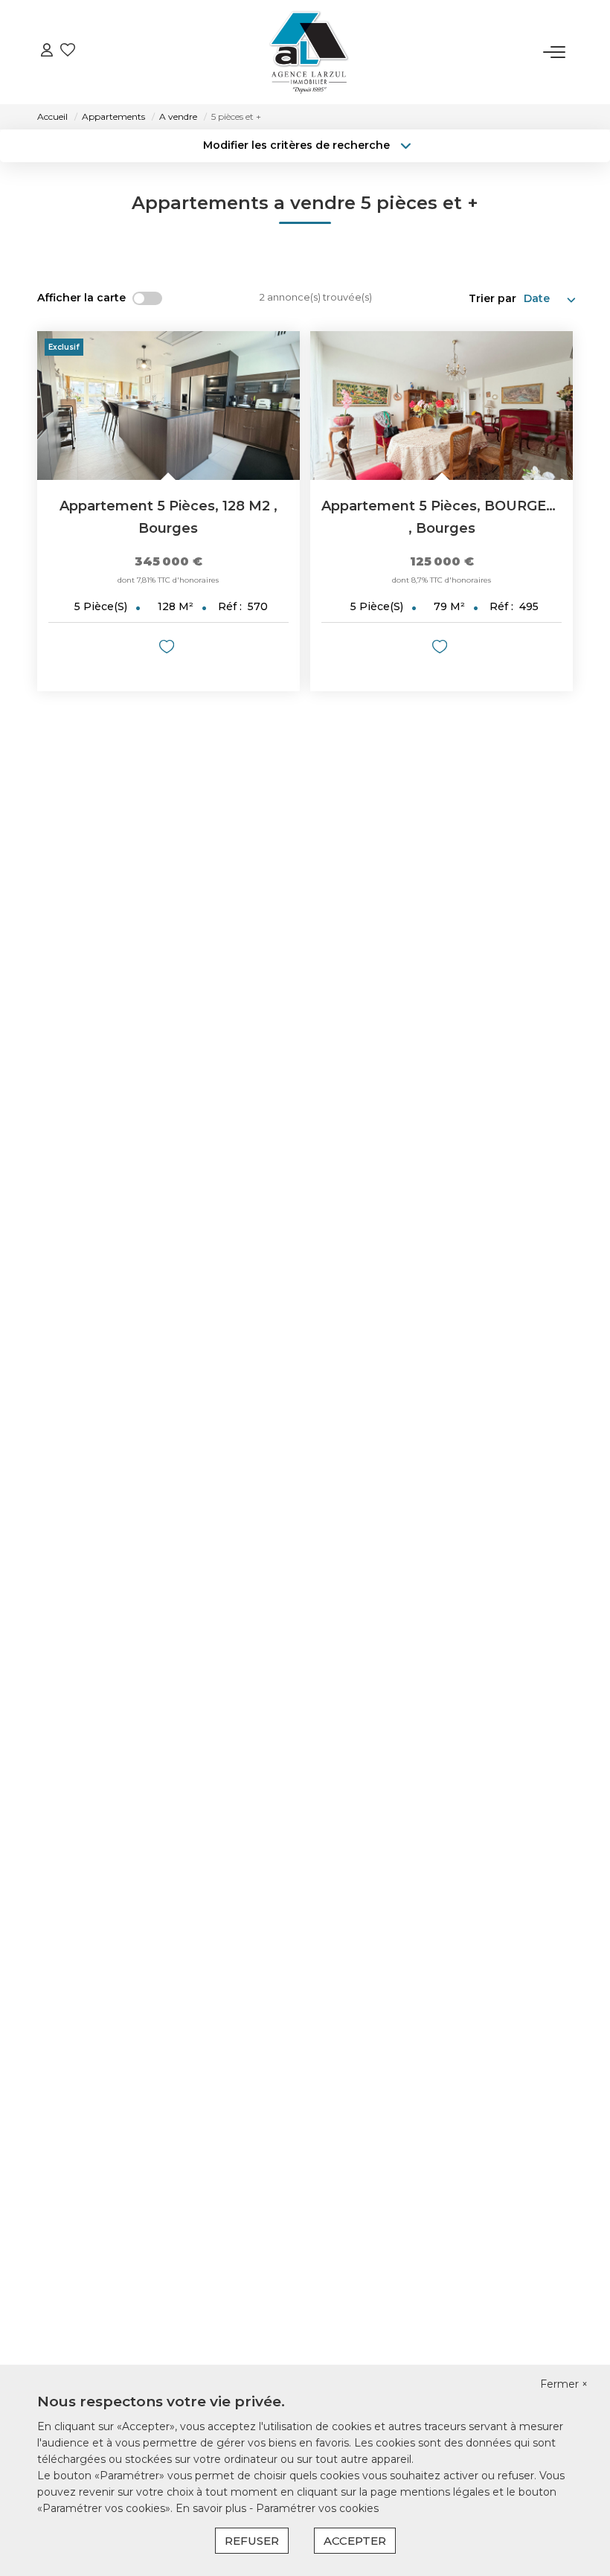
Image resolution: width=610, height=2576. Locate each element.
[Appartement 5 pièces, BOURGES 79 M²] (442, 406)
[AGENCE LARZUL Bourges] (309, 52)
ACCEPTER (355, 2541)
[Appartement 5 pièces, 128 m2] (168, 406)
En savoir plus (212, 2508)
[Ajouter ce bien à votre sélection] (168, 649)
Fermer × (564, 2384)
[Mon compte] (47, 52)
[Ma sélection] (68, 52)
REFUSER (252, 2541)
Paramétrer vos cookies (317, 2508)
